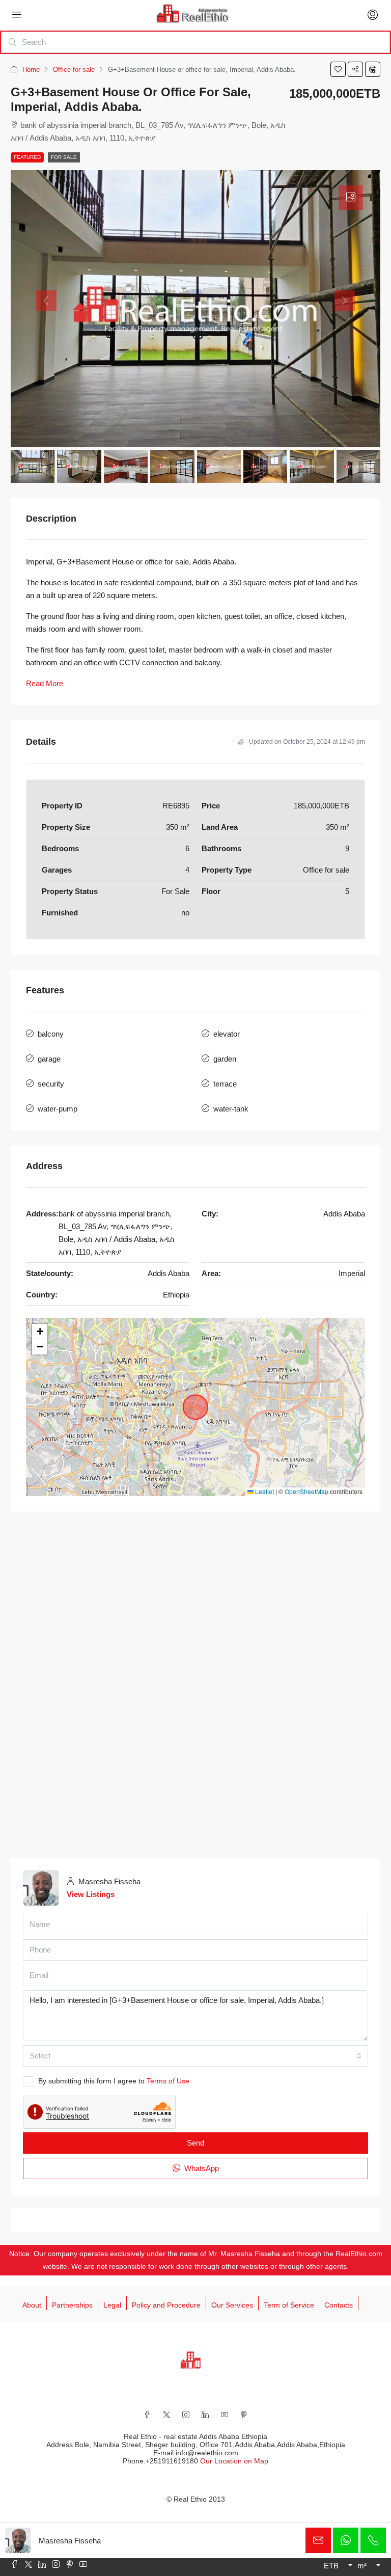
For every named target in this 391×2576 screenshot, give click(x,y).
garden (225, 1059)
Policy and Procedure (166, 2305)
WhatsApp (201, 2168)
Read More (45, 683)
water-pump (58, 1109)
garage (49, 1059)
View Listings (91, 1894)
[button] (338, 69)
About (32, 2305)
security (51, 1084)
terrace (225, 1084)
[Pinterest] (244, 2415)
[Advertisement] (195, 1603)
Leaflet (264, 1491)
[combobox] (195, 2056)
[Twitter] (166, 2415)
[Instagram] (186, 2415)
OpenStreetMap (306, 1491)
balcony (51, 1034)
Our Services (232, 2305)
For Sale (64, 157)
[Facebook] (147, 2415)
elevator (227, 1034)
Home (31, 70)
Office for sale (74, 70)
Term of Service (289, 2305)
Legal (112, 2305)
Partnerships (72, 2305)
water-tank (231, 1109)
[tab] (351, 198)
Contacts (339, 2305)
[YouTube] (225, 2415)
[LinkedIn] (205, 2415)
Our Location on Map (234, 2461)
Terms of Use (168, 2081)
